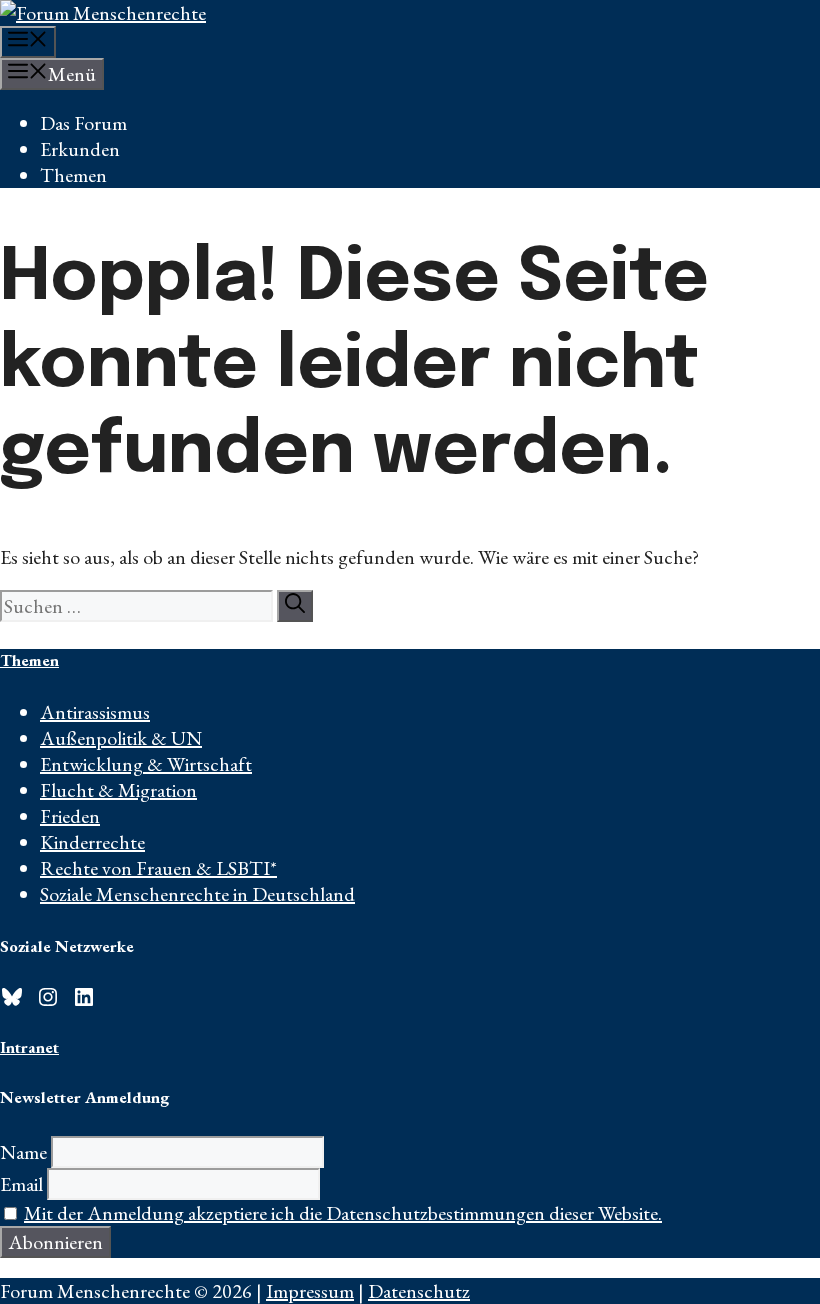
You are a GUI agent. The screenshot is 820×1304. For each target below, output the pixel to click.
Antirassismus (95, 712)
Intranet (29, 1047)
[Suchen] (295, 606)
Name (23, 1152)
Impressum (310, 1291)
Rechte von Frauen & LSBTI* (158, 868)
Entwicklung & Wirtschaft (146, 764)
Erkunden (80, 149)
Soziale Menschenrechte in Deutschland (197, 894)
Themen (73, 175)
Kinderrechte (92, 842)
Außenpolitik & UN (121, 738)
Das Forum (83, 123)
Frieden (70, 816)
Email (21, 1184)
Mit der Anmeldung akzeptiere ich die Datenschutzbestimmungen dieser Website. (343, 1213)
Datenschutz (419, 1291)
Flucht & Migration (118, 790)
